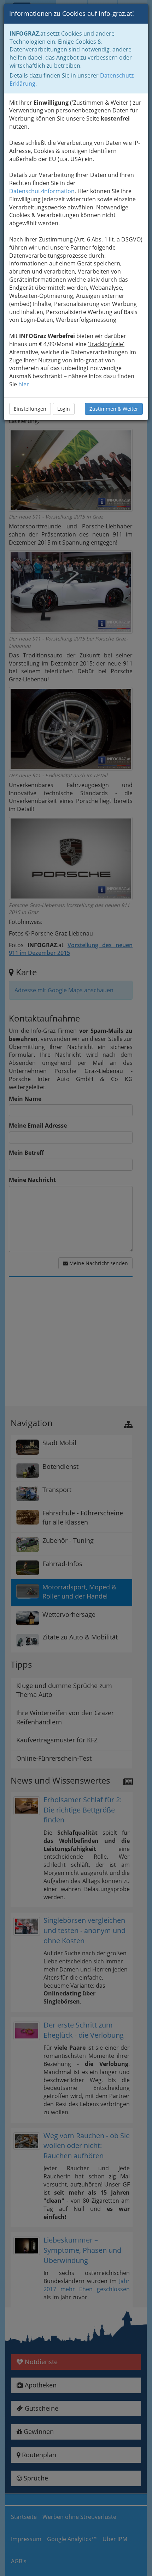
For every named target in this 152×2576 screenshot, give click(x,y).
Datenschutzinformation (42, 191)
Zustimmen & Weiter (114, 409)
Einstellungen (30, 409)
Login (64, 409)
